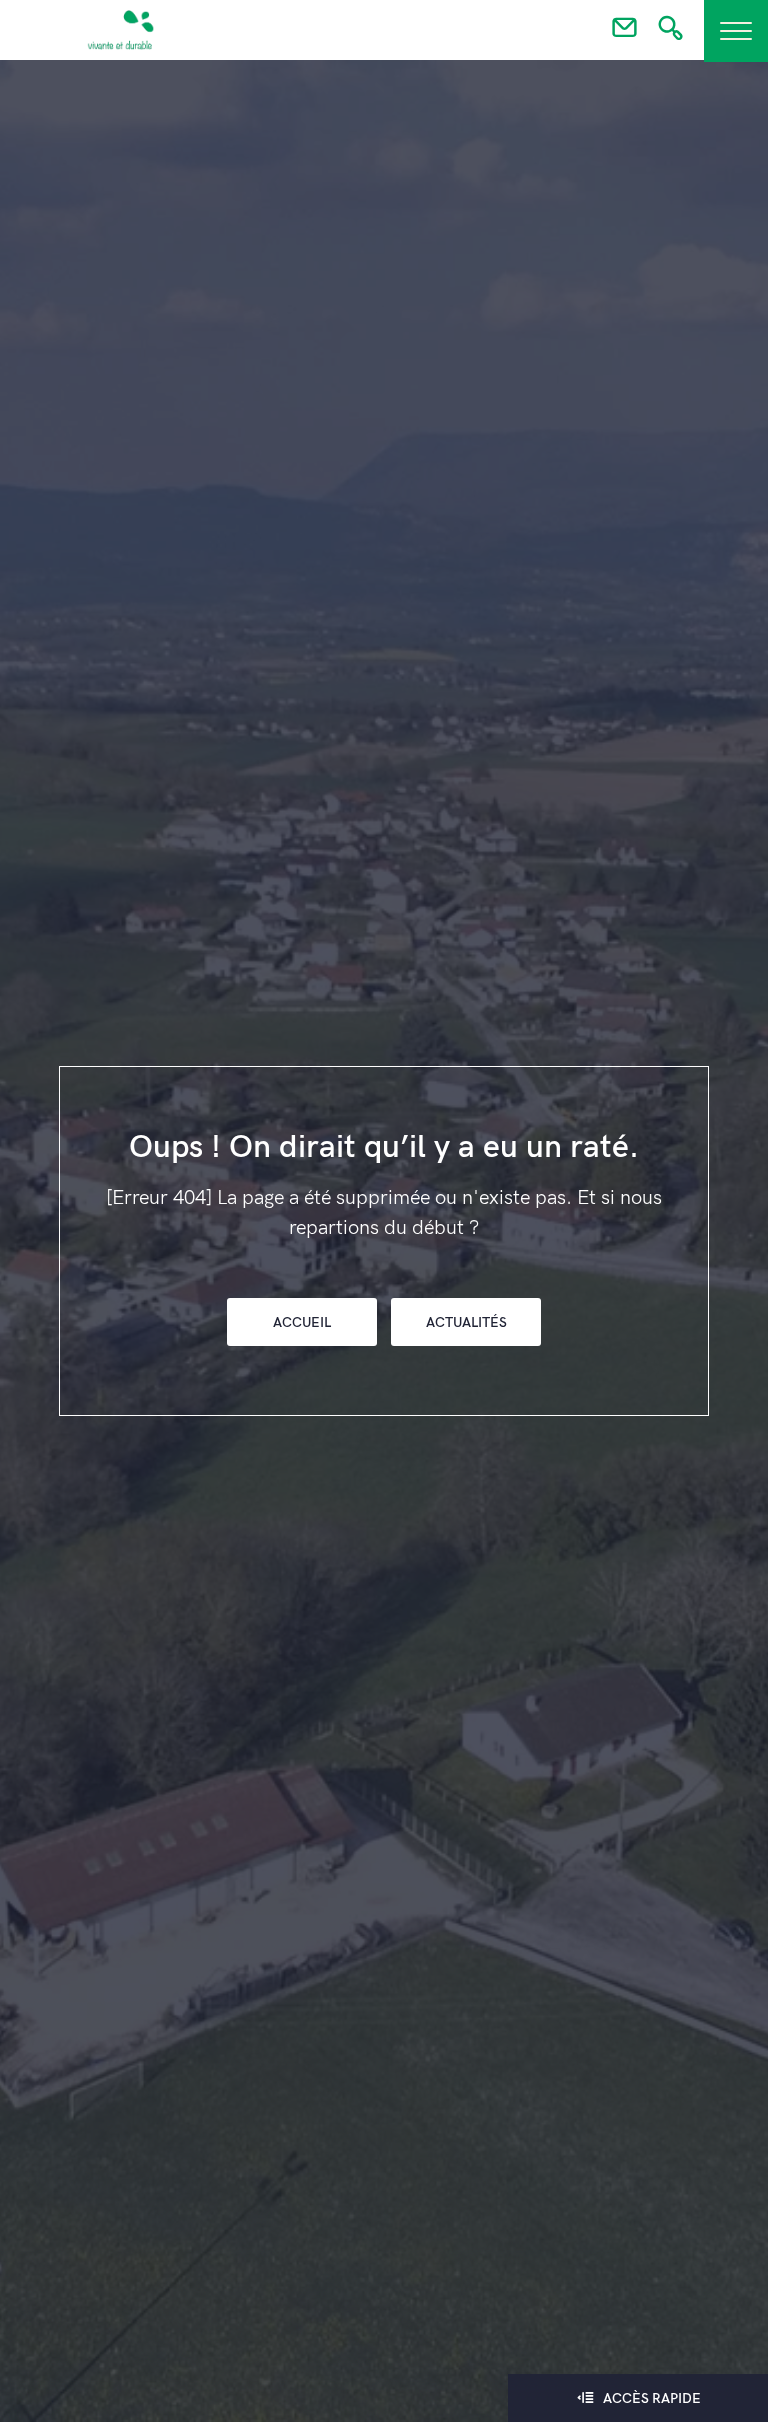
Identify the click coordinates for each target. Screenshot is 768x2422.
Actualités (466, 1322)
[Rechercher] (670, 34)
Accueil (302, 1322)
